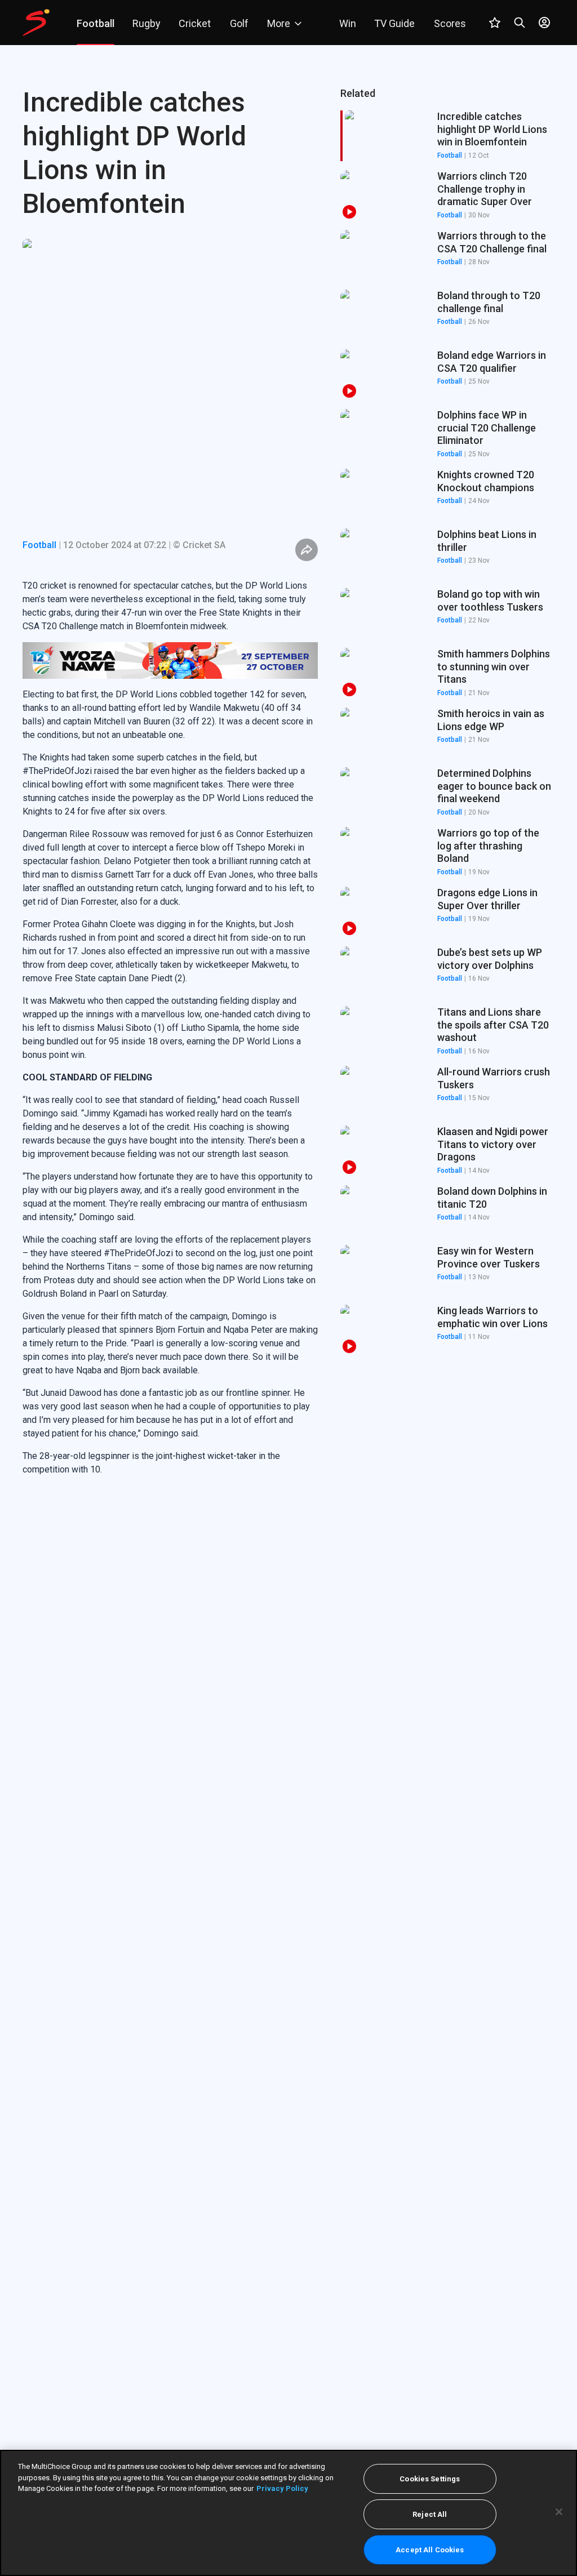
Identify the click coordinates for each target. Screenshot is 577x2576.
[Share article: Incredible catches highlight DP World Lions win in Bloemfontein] (307, 550)
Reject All (430, 2514)
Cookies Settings (430, 2479)
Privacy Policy (282, 2488)
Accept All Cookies (430, 2550)
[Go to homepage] (36, 23)
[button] (447, 195)
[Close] (559, 2512)
